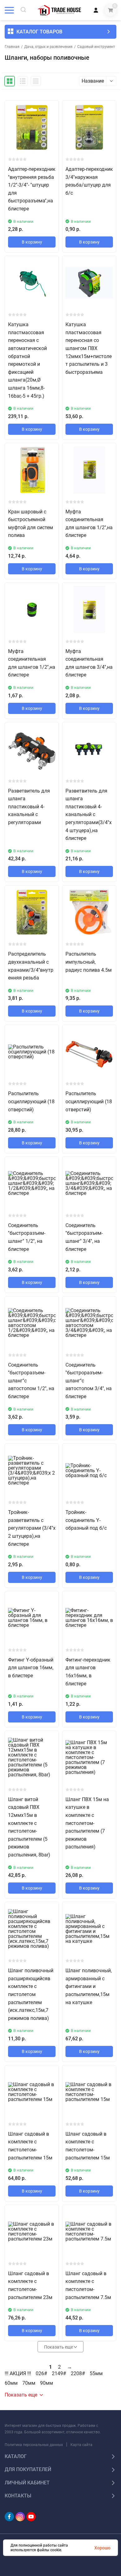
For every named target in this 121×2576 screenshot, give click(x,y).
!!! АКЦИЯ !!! (18, 2374)
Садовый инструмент (96, 47)
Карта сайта (81, 2445)
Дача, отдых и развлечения (48, 47)
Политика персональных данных (34, 2445)
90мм (47, 2383)
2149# (59, 2374)
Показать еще (59, 2347)
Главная (12, 47)
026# (41, 2374)
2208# (78, 2374)
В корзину (32, 242)
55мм (96, 2374)
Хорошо (102, 2548)
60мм (11, 2383)
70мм (29, 2383)
